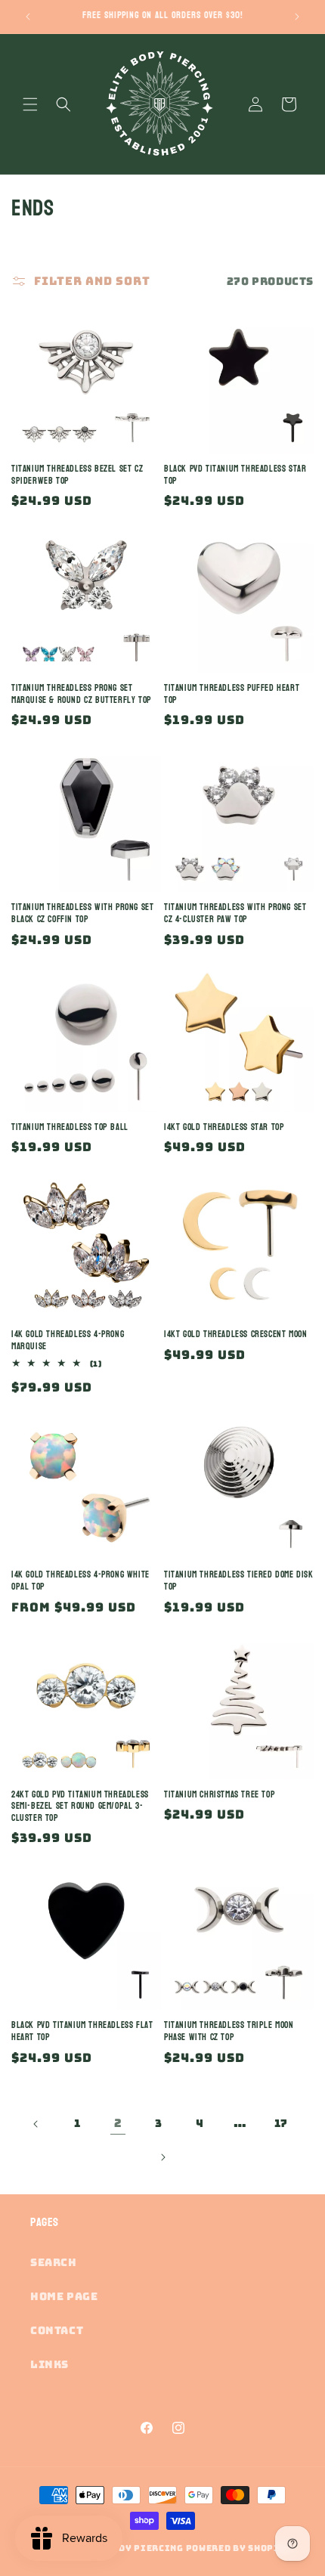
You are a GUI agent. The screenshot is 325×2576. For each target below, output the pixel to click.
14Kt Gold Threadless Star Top (224, 1128)
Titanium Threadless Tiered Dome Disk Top (239, 1581)
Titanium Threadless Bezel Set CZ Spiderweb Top (77, 475)
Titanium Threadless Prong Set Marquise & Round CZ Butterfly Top (82, 694)
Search (54, 2262)
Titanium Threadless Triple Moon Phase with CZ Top (229, 2031)
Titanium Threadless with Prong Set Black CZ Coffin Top (82, 913)
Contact (57, 2330)
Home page (64, 2296)
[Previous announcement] (28, 17)
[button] (30, 104)
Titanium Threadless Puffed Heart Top (232, 694)
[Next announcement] (297, 17)
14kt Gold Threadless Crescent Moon (235, 1335)
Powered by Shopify (239, 2548)
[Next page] (162, 2157)
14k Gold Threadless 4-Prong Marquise (68, 1341)
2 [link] (118, 2123)
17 (281, 2123)
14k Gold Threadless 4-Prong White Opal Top (80, 1581)
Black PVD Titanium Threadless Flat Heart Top (82, 2031)
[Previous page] (36, 2124)
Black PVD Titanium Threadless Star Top (235, 475)
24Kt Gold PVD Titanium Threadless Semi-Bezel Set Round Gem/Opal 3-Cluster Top (80, 1807)
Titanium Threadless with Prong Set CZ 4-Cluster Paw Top (235, 913)
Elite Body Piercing (128, 2548)
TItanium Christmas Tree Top (220, 1795)
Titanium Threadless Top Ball (70, 1128)
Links (50, 2364)
